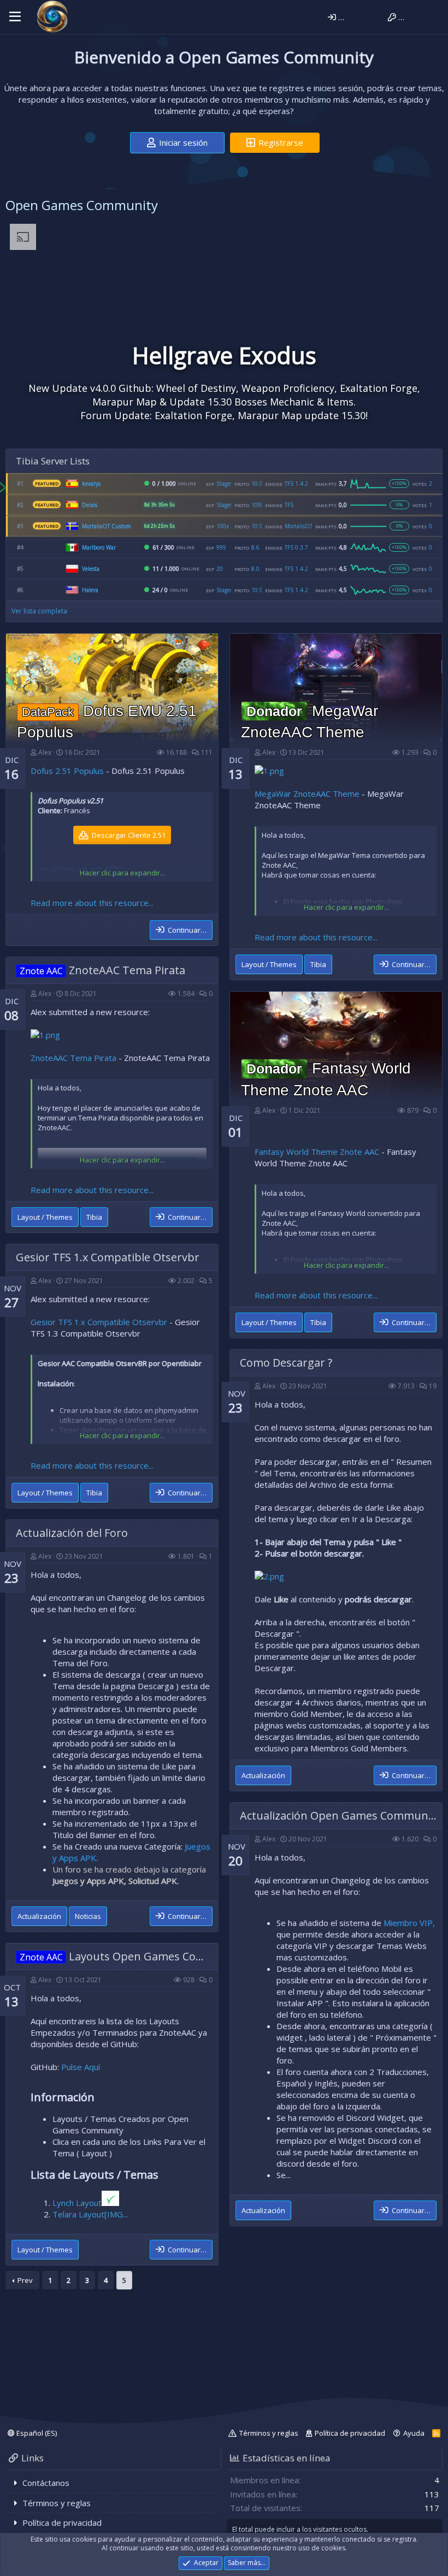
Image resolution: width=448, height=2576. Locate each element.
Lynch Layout (77, 2203)
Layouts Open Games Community (133, 1956)
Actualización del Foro (72, 1533)
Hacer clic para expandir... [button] (122, 873)
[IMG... (116, 2214)
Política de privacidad (350, 2433)
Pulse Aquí (81, 2067)
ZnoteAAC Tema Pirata (104, 970)
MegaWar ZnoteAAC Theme (307, 794)
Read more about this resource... (92, 903)
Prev (25, 2280)
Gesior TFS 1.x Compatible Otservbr (108, 1257)
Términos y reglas (269, 2433)
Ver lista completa (39, 611)
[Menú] (15, 17)
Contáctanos (46, 2483)
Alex (45, 752)
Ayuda (414, 2433)
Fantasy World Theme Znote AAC (317, 1152)
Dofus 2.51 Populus (67, 771)
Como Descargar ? (286, 1362)
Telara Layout (78, 2214)
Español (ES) (36, 2433)
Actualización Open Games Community (340, 1815)
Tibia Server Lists (53, 461)
